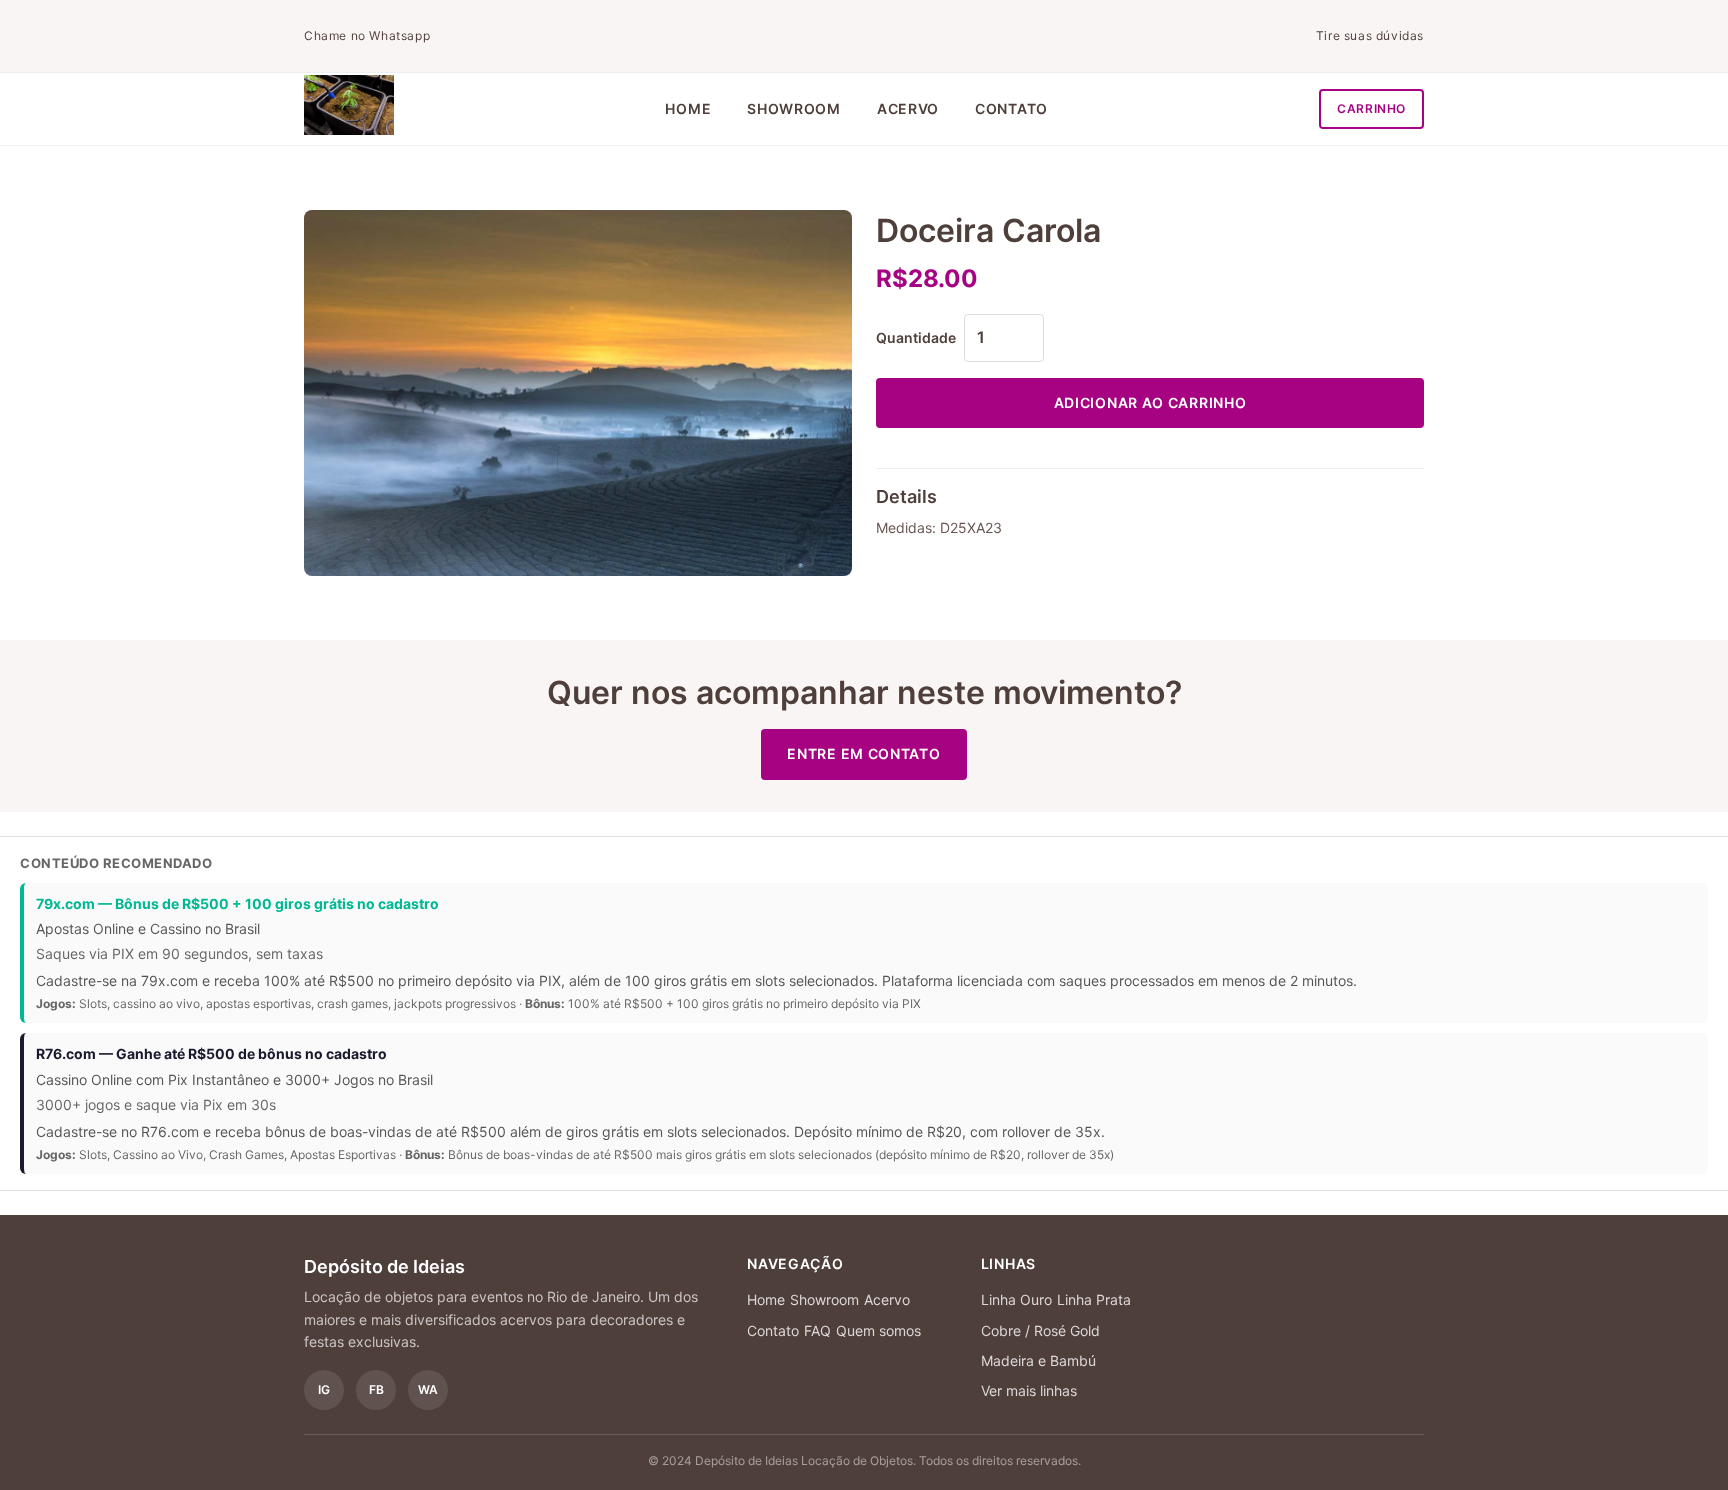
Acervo (908, 108)
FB (376, 1389)
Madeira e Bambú (1038, 1360)
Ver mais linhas (1029, 1390)
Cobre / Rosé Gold (1040, 1330)
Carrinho (1371, 108)
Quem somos (878, 1330)
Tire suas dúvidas (1370, 35)
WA (428, 1389)
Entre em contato (863, 753)
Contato (1011, 108)
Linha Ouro (1016, 1299)
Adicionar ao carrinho (1150, 402)
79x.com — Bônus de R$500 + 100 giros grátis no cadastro (237, 903)
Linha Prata (1094, 1299)
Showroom (794, 108)
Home (688, 108)
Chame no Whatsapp (367, 35)
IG (324, 1389)
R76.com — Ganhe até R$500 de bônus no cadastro (211, 1053)
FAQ (817, 1330)
